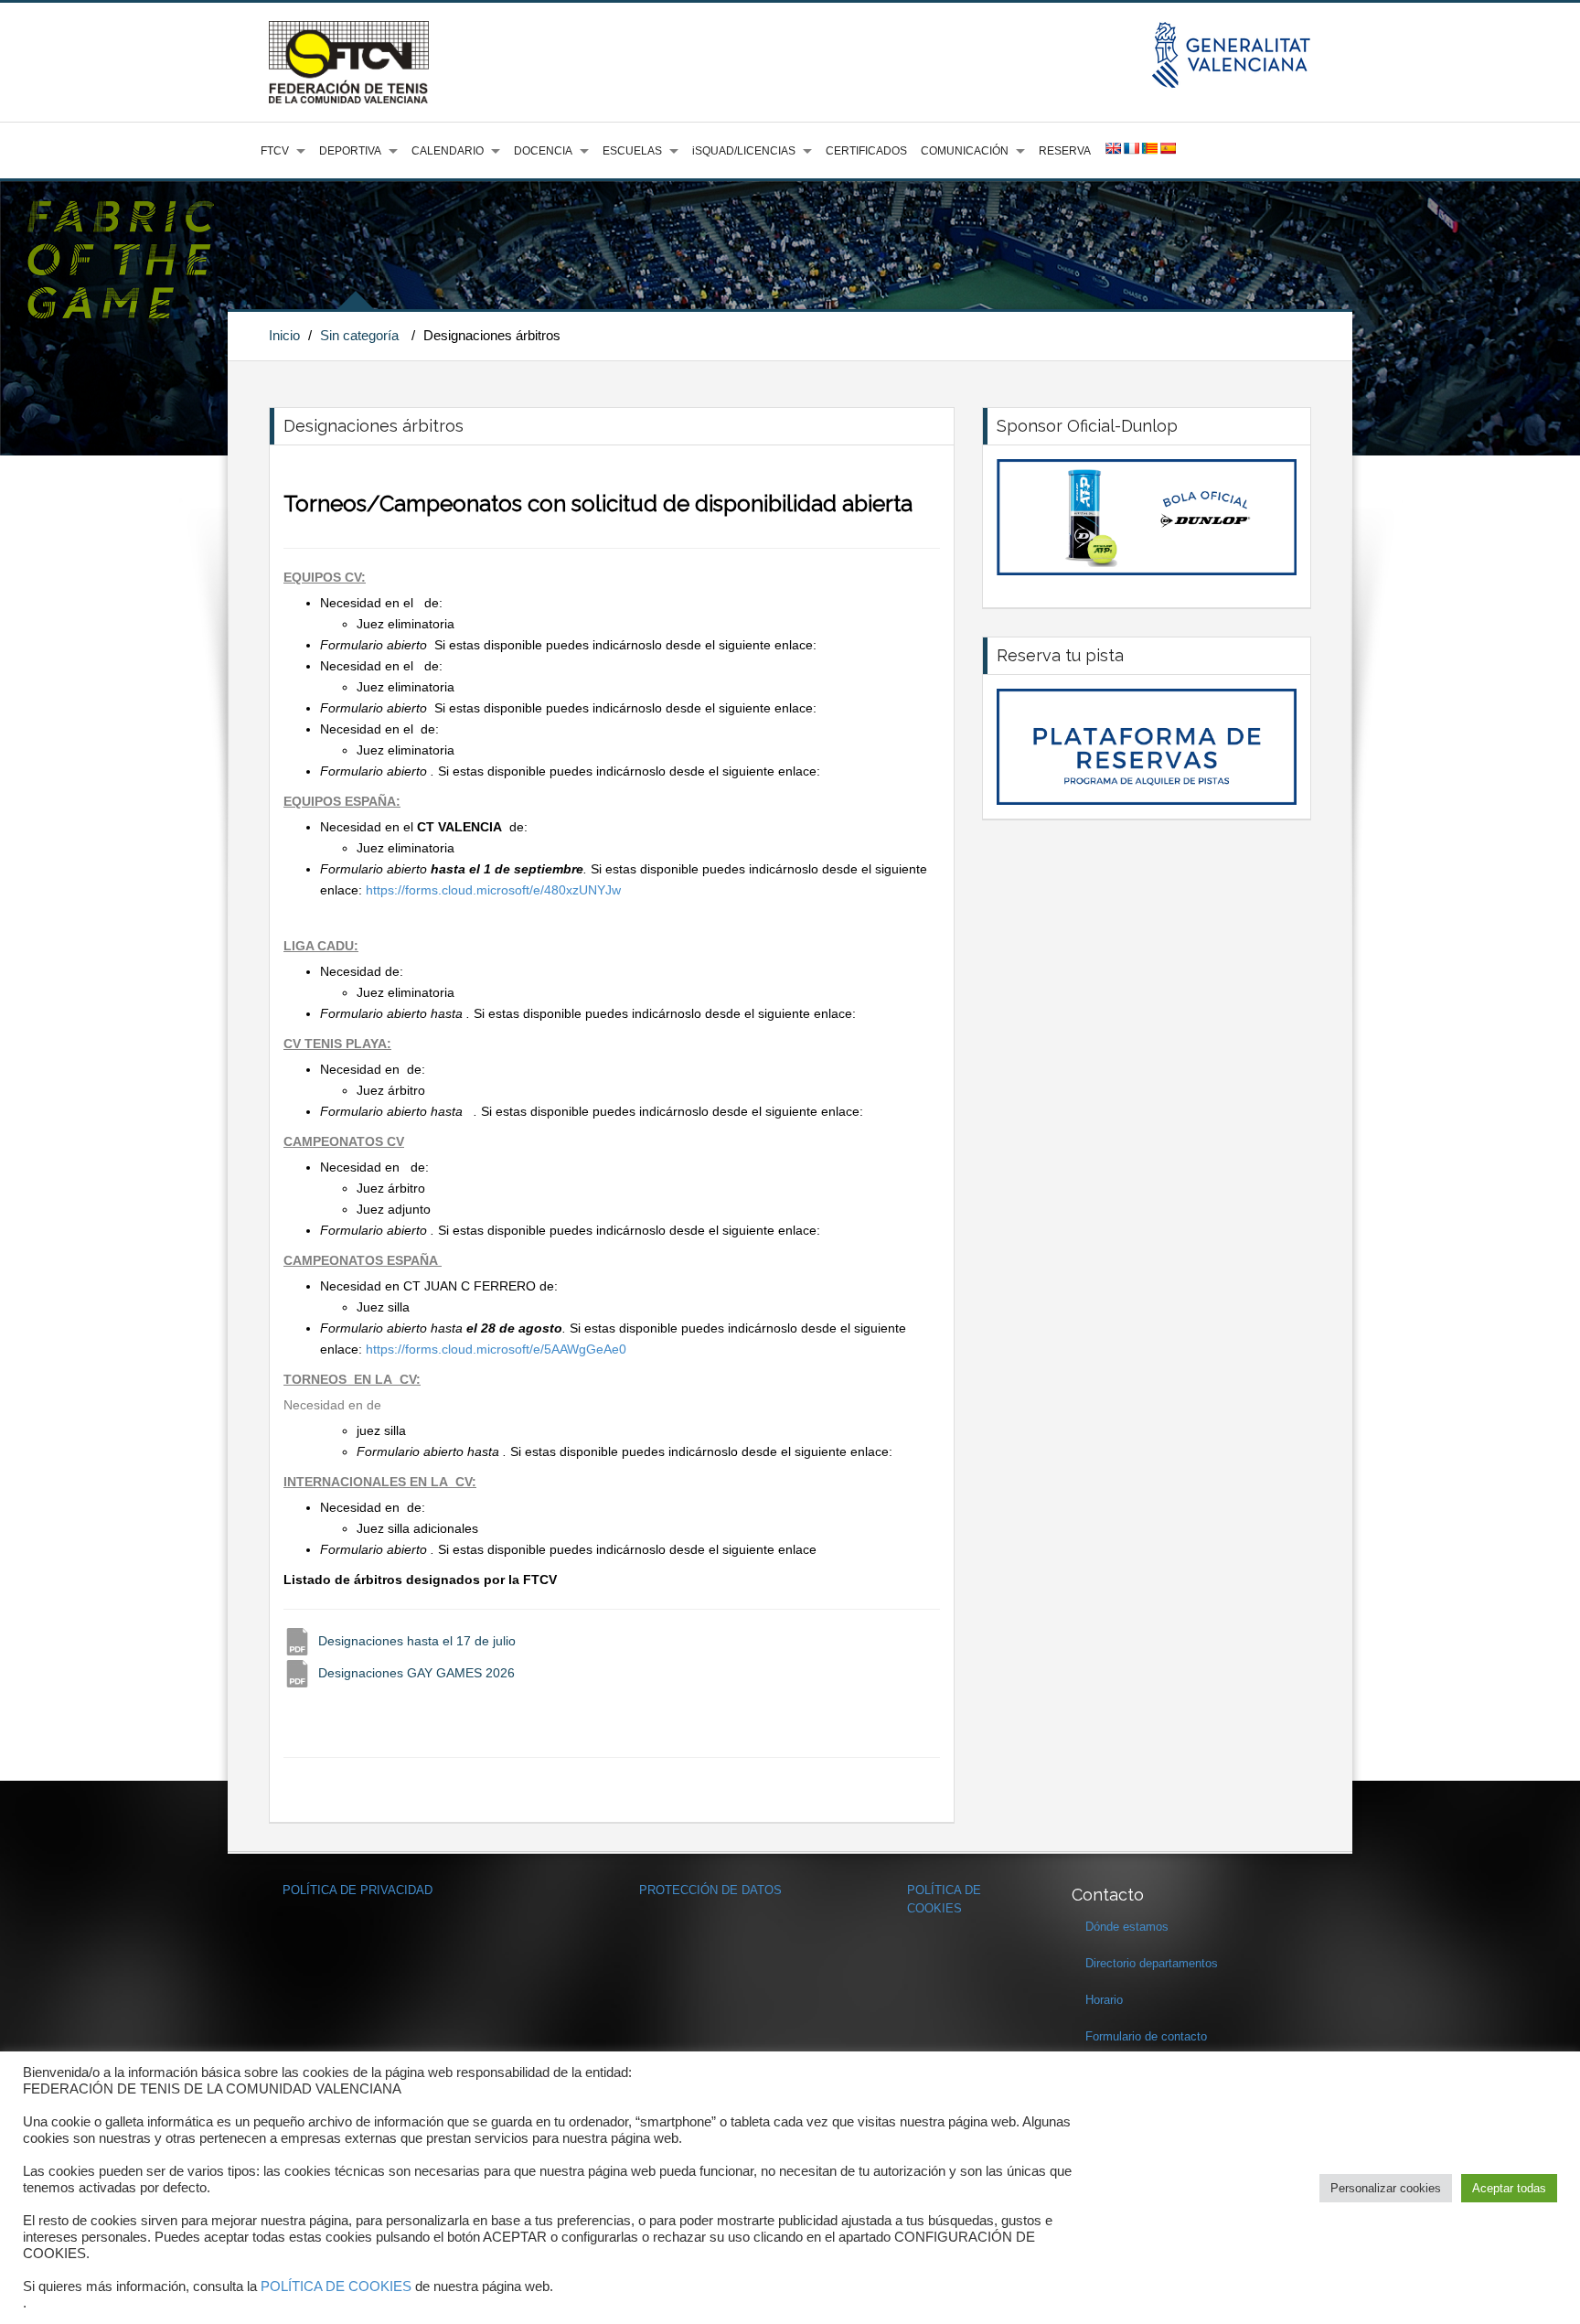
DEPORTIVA (350, 151)
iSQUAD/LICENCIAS (744, 151)
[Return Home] (349, 61)
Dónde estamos (1127, 1927)
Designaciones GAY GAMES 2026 (416, 1673)
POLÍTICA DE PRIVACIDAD (358, 1890)
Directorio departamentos (1152, 1963)
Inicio (284, 335)
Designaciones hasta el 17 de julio (417, 1641)
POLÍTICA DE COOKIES (336, 2287)
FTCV (275, 151)
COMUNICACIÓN (965, 151)
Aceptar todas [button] (1509, 2188)
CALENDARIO (448, 151)
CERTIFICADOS (866, 151)
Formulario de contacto (1146, 2036)
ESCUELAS (632, 151)
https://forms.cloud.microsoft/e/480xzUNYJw (493, 890)
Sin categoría (359, 335)
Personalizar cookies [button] (1386, 2188)
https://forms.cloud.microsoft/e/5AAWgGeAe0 (496, 1349)
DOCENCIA (543, 151)
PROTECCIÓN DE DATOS (710, 1890)
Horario (1104, 2000)
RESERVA (1065, 151)
